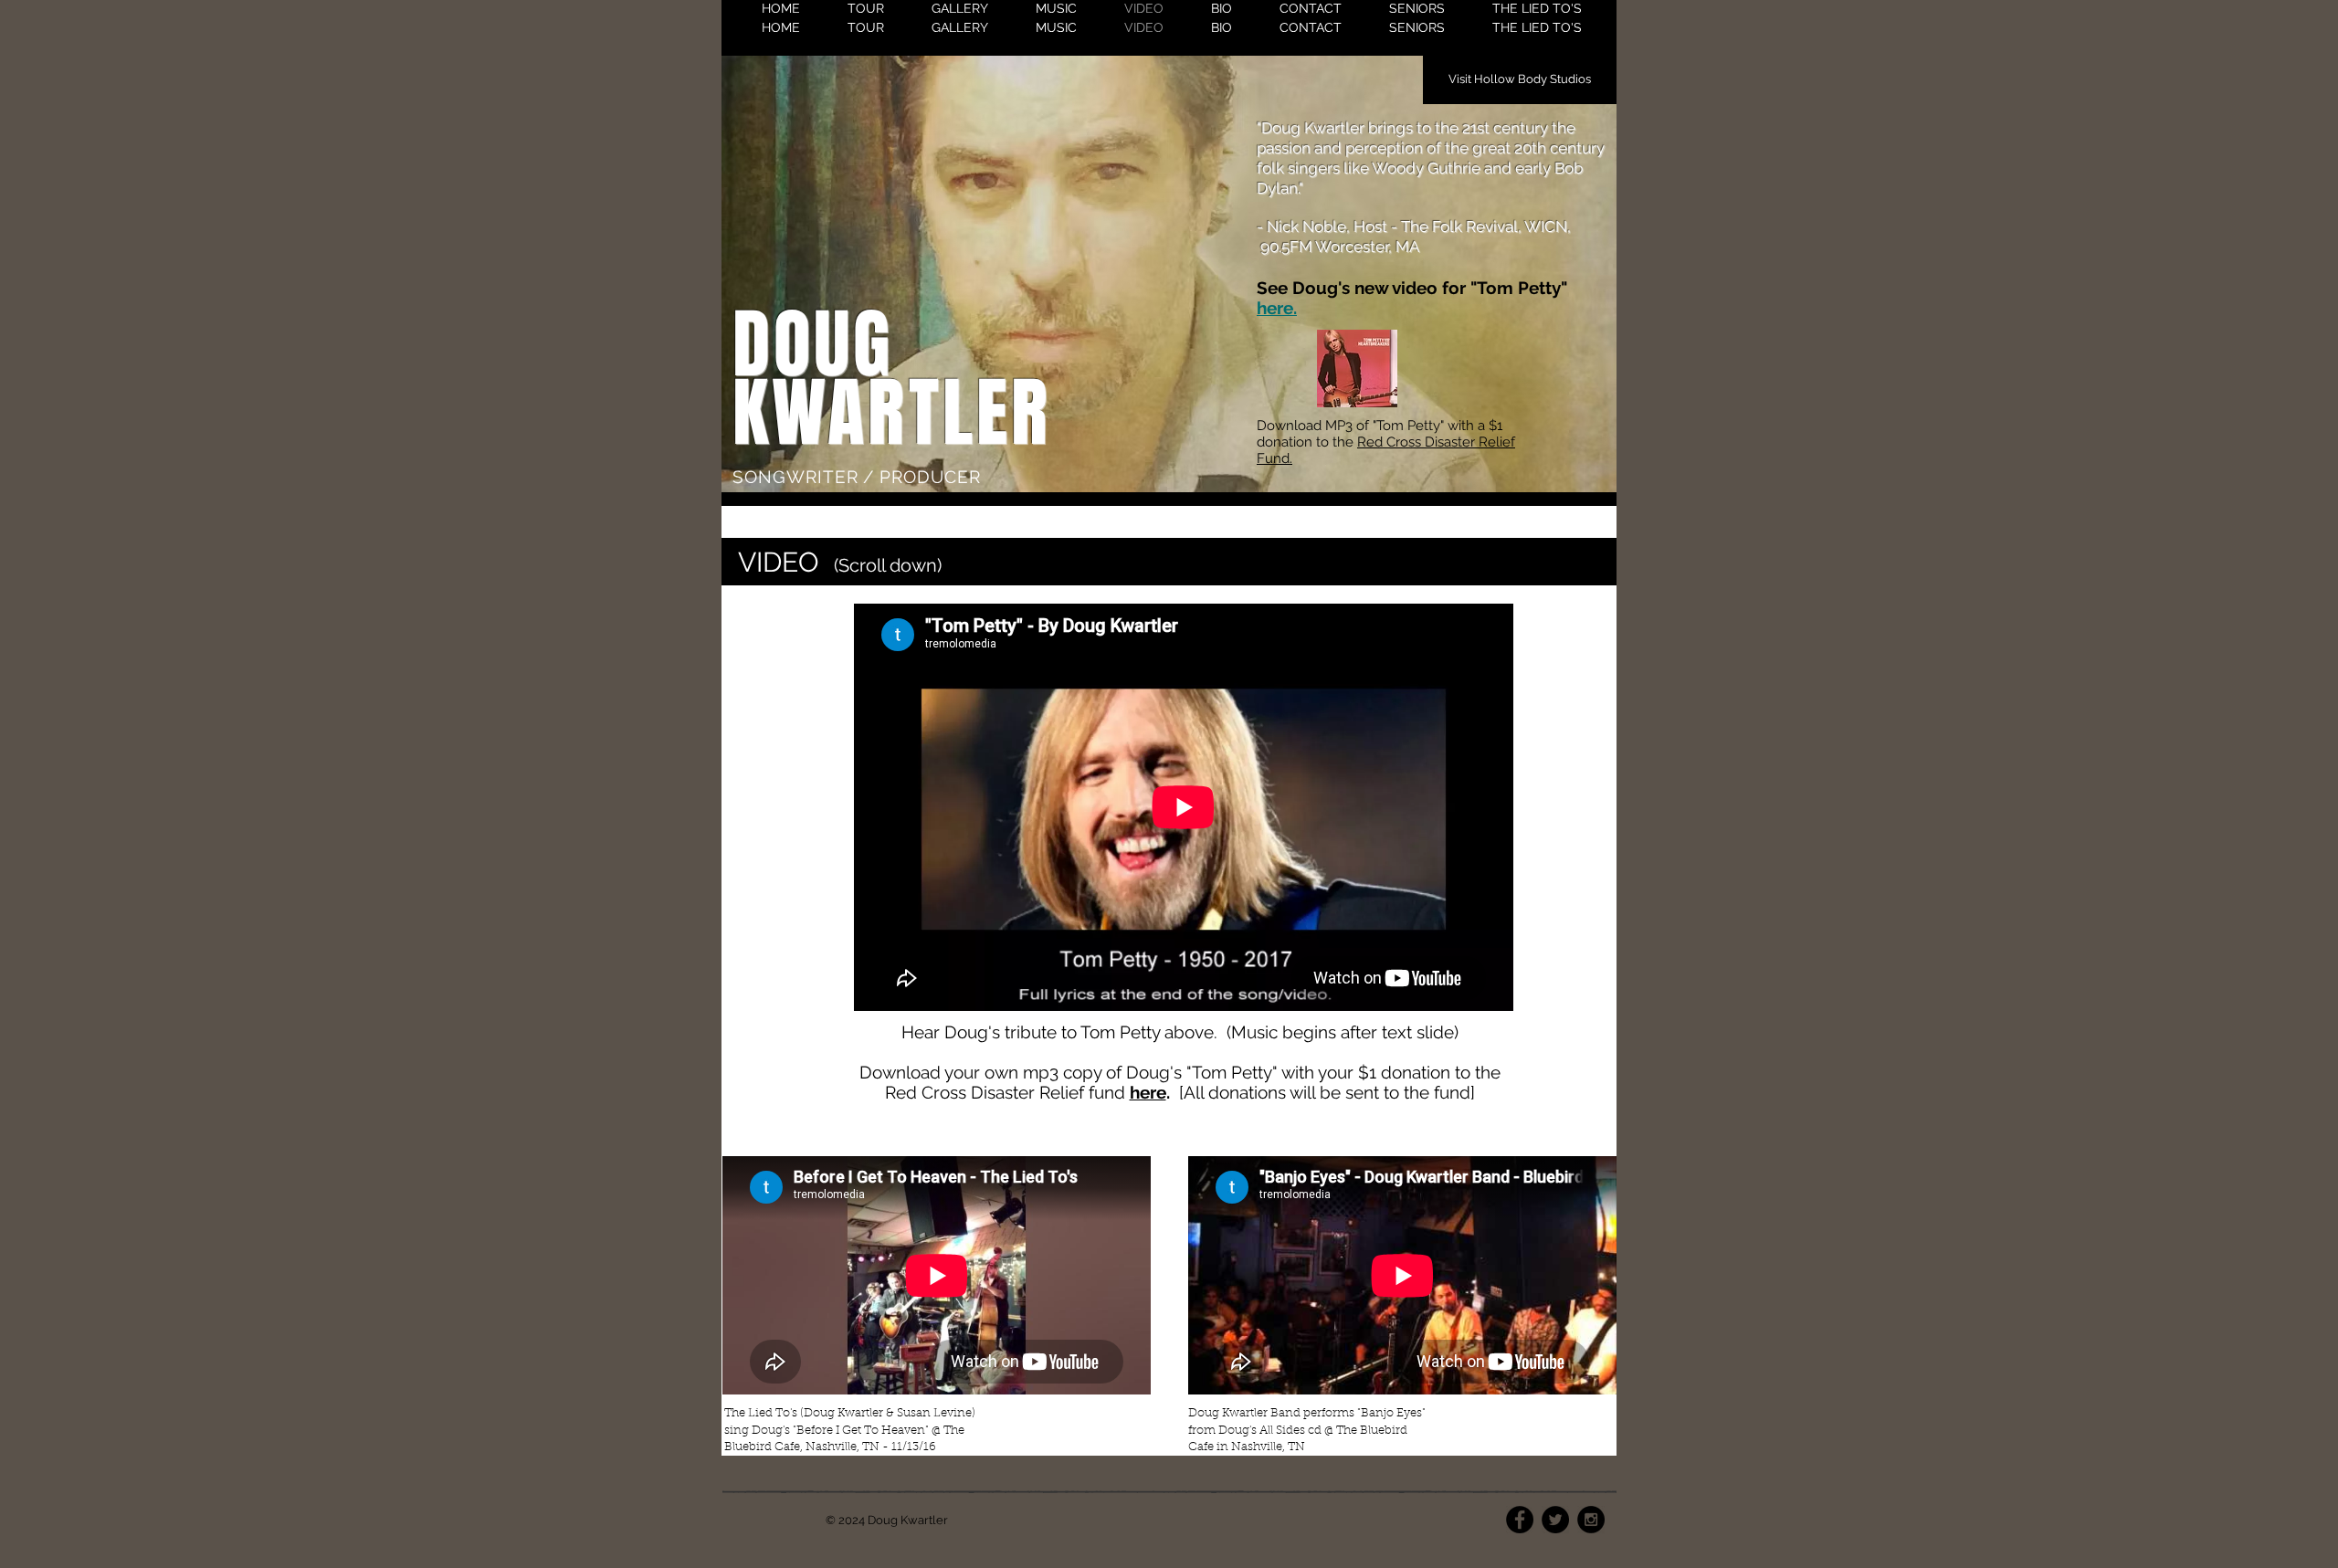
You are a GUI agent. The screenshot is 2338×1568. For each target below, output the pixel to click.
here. (1277, 308)
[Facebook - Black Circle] (1520, 1520)
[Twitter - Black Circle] (1555, 1520)
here (1148, 1092)
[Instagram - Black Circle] (1591, 1520)
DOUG (813, 345)
